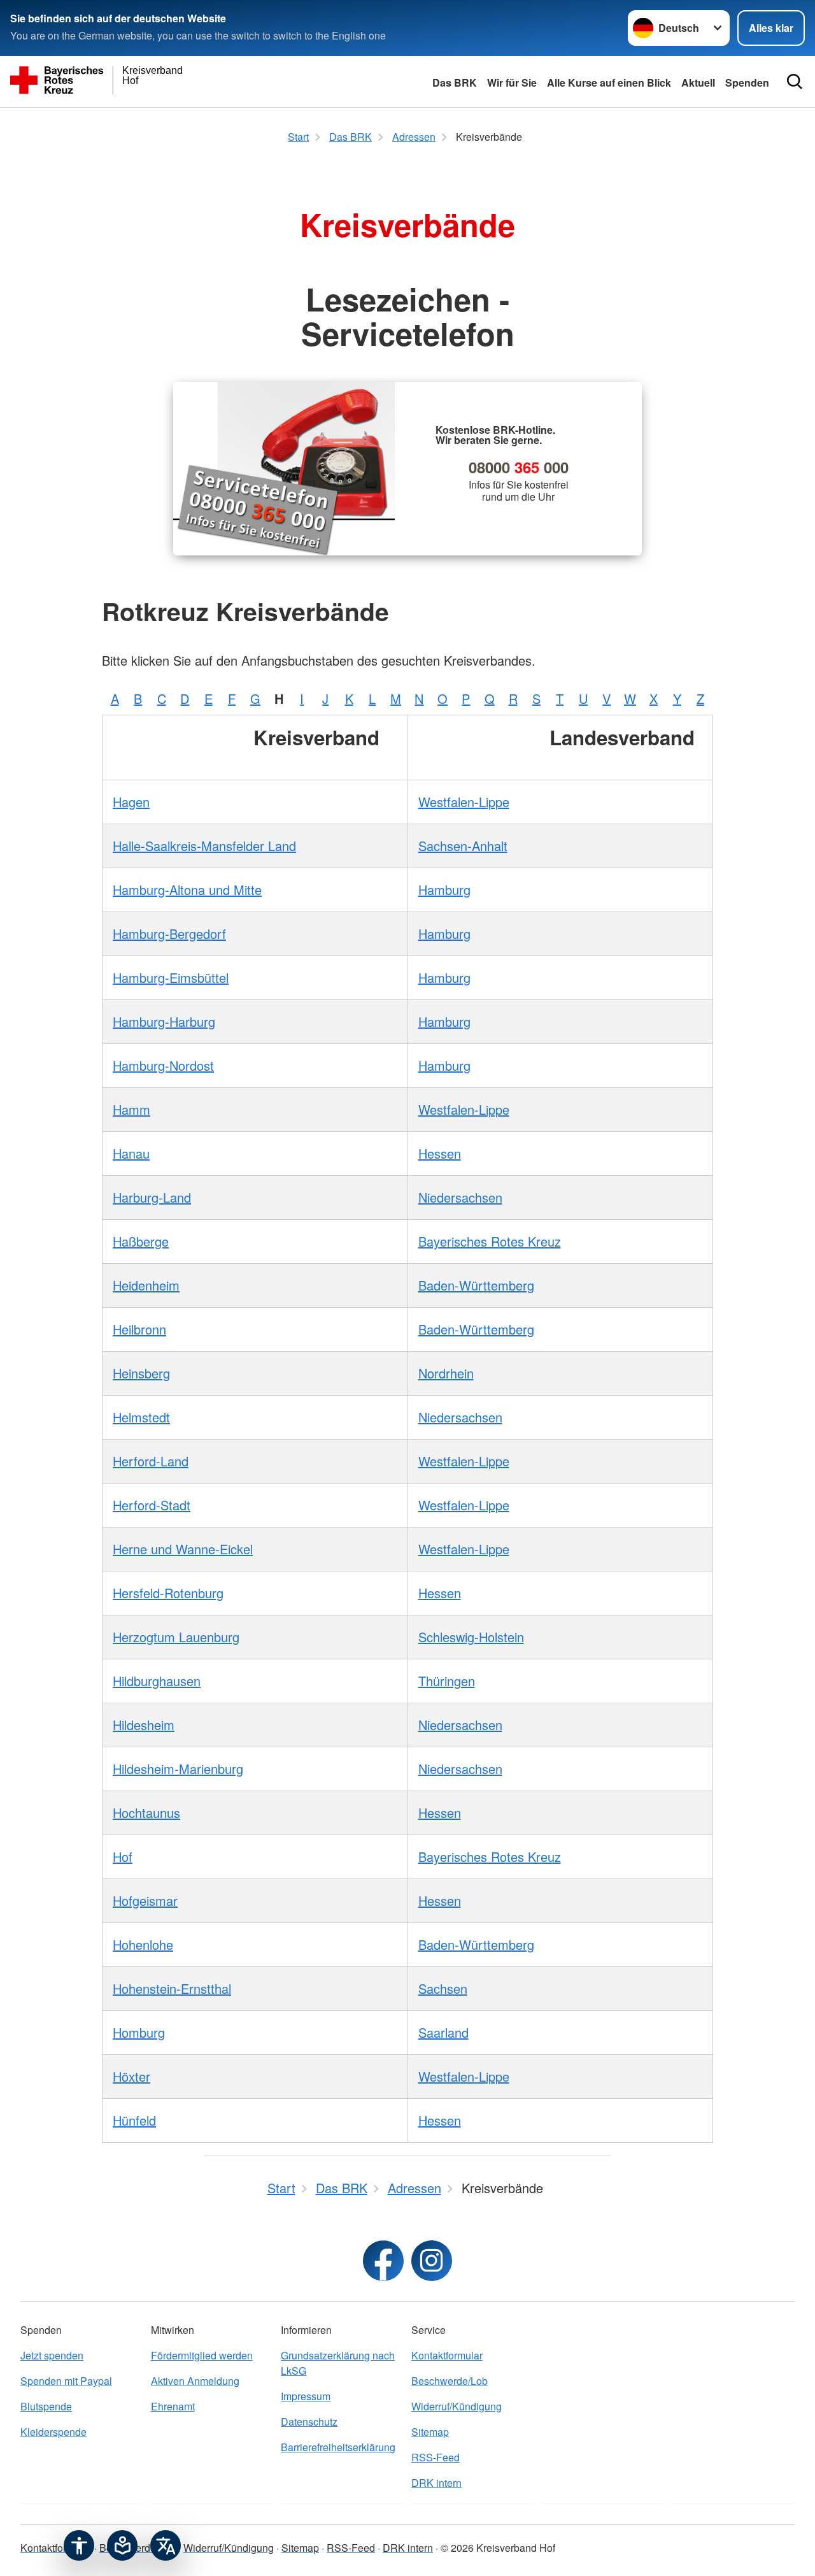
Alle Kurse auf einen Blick (609, 82)
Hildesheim (144, 1725)
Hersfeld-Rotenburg (168, 1593)
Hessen (440, 1153)
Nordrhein (446, 1373)
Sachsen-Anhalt (463, 846)
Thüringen (447, 1681)
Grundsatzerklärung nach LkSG (338, 2363)
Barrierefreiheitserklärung (338, 2447)
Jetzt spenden (52, 2355)
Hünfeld (134, 2120)
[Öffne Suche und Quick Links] (795, 82)
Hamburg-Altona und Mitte (187, 890)
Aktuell (698, 82)
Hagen (131, 802)
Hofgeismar (145, 1900)
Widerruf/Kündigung (457, 2406)
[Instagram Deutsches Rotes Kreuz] (432, 2261)
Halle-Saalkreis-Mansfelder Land (204, 846)
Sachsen (443, 1988)
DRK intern (436, 2483)
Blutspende (46, 2406)
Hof (123, 1857)
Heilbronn (139, 1329)
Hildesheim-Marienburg (178, 1769)
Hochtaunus (146, 1813)
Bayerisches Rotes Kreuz (490, 1241)
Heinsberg (141, 1373)
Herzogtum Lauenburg (176, 1637)
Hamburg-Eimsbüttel (171, 977)
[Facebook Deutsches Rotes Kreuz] (383, 2261)
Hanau (131, 1153)
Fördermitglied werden (202, 2355)
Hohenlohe (143, 1944)
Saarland (443, 2032)
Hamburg (444, 890)
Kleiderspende (53, 2432)
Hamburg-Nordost (163, 1065)
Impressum (306, 2396)
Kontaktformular (447, 2355)
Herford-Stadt (152, 1505)
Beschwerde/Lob (450, 2381)
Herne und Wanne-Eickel (183, 1549)
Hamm (131, 1109)
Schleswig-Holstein (471, 1637)
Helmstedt (141, 1417)
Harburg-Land (152, 1197)
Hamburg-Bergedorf (169, 934)
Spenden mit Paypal (66, 2381)
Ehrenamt (173, 2406)
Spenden (747, 82)
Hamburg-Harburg (164, 1021)
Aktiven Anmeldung (195, 2381)
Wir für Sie (512, 82)
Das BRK (455, 82)
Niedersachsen (460, 1197)
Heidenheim (146, 1285)
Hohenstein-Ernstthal (172, 1988)
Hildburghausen (157, 1681)
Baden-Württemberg (476, 1285)
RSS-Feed (436, 2457)
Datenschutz (309, 2422)
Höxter (131, 2076)
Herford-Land (151, 1461)
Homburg (139, 2032)
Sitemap (430, 2432)
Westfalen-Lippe (464, 802)
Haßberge (141, 1241)
